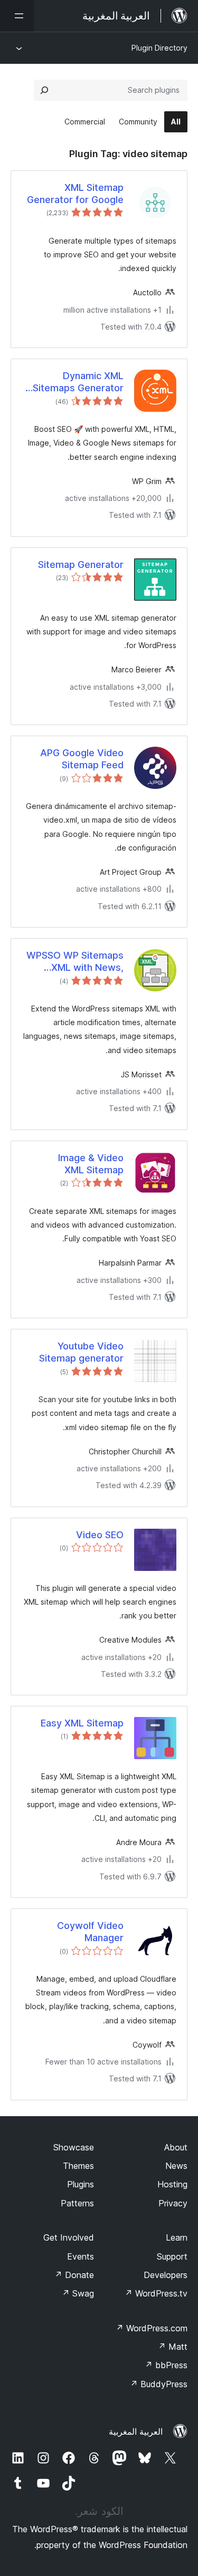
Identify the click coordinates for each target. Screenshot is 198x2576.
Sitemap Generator (81, 565)
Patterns (77, 2203)
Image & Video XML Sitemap (91, 1164)
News (176, 2166)
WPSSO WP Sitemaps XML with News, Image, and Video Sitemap (75, 962)
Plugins (81, 2184)
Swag (78, 2293)
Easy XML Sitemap (82, 1723)
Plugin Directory (159, 48)
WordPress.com (152, 2328)
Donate (74, 2275)
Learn (177, 2237)
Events (81, 2256)
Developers (166, 2275)
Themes (78, 2166)
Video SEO (100, 1535)
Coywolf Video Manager (90, 1932)
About (176, 2147)
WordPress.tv (156, 2293)
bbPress (166, 2365)
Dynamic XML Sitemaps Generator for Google (78, 382)
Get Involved (69, 2237)
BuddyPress (159, 2384)
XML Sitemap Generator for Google (75, 194)
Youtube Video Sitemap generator (81, 1352)
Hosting (172, 2184)
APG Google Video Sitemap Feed (82, 759)
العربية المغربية (136, 2432)
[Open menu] (17, 16)
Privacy (173, 2203)
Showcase (74, 2147)
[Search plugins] (44, 90)
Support (172, 2256)
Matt (173, 2347)
